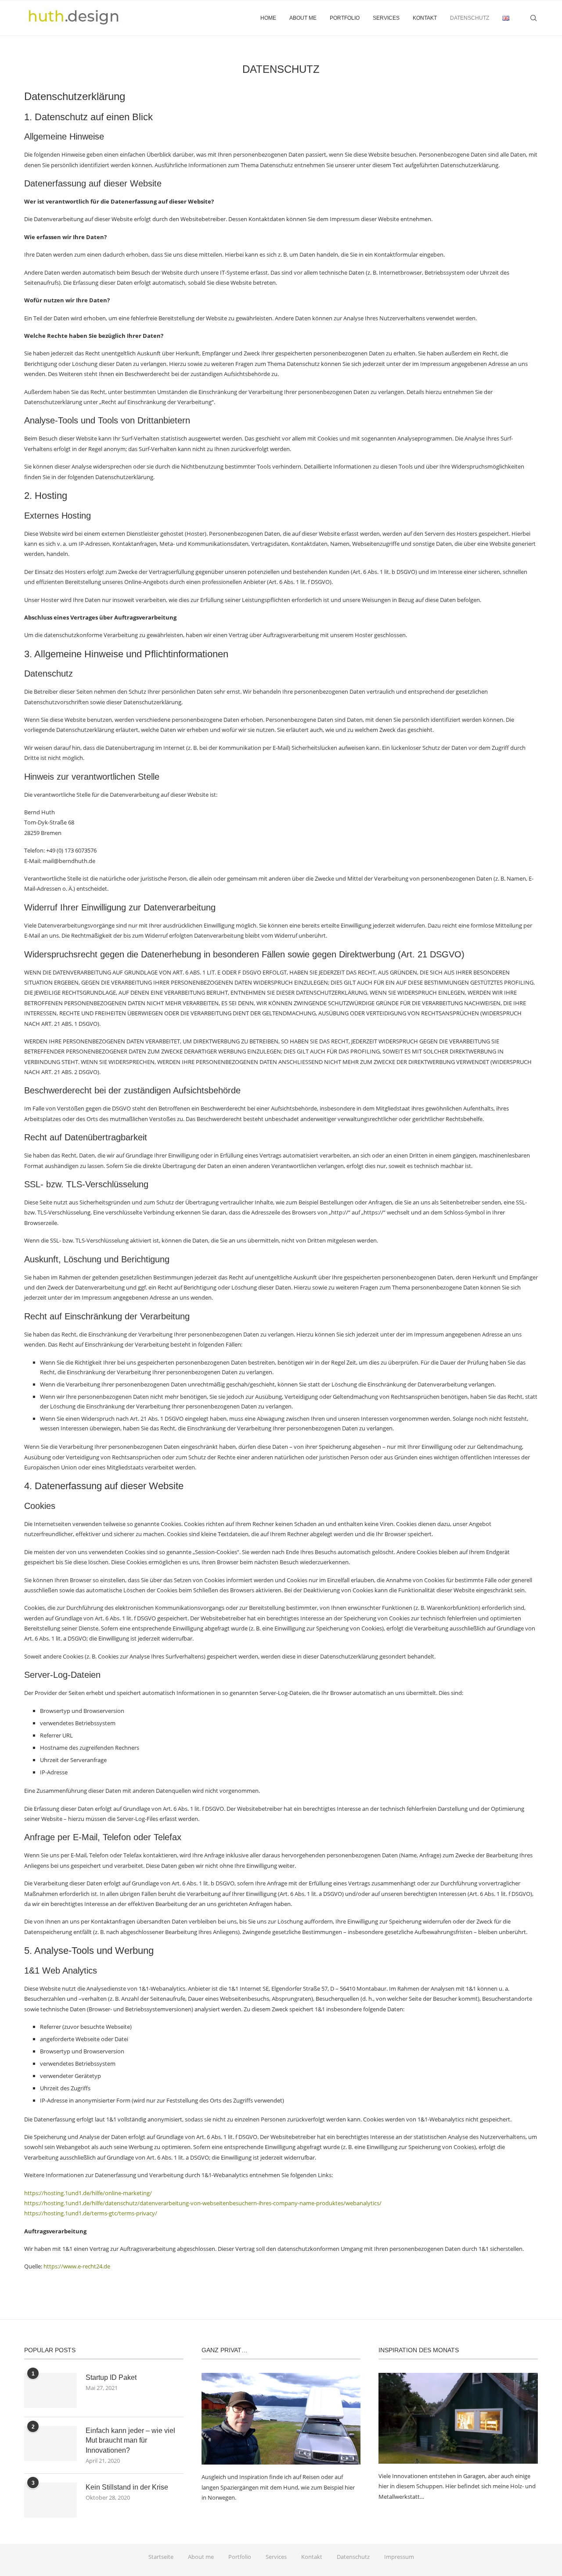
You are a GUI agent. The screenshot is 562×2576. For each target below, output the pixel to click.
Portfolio (345, 18)
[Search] (533, 18)
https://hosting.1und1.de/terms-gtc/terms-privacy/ (91, 2213)
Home (268, 18)
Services (386, 18)
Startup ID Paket (111, 2377)
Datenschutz (470, 18)
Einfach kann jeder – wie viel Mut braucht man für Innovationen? (130, 2440)
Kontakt (425, 18)
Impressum (399, 2557)
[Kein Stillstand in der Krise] (50, 2500)
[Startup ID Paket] (50, 2390)
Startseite (161, 2557)
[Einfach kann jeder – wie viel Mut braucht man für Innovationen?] (50, 2443)
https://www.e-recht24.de (77, 2266)
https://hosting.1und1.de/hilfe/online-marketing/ (88, 2193)
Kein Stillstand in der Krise (127, 2487)
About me (303, 18)
